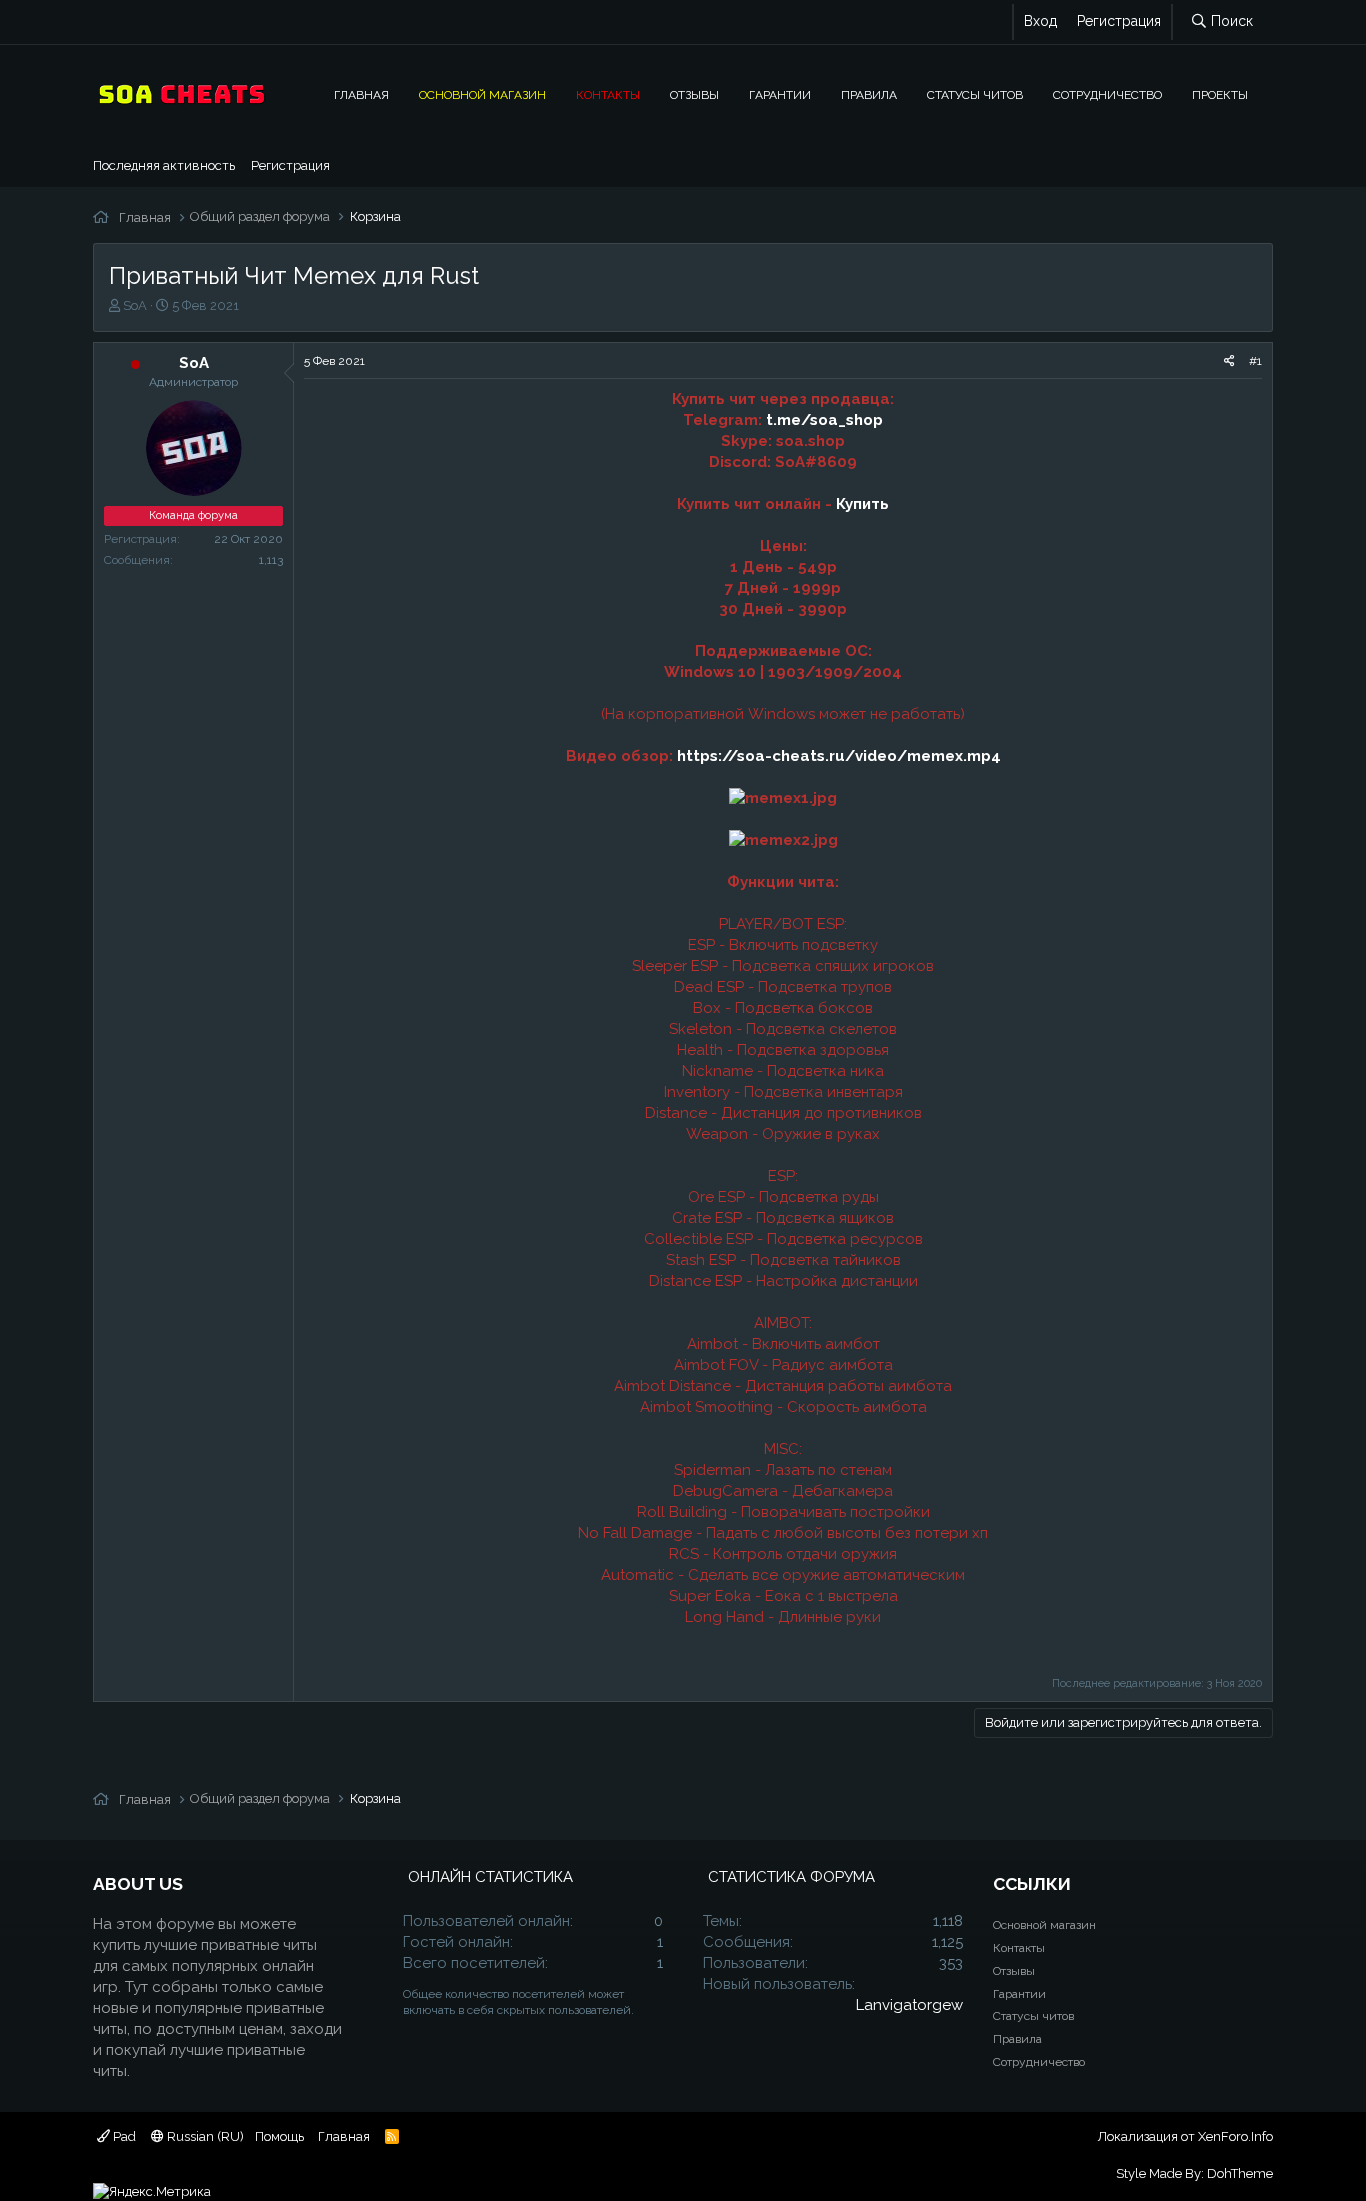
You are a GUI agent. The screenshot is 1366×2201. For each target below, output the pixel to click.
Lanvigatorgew (909, 2005)
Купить (862, 504)
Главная (361, 94)
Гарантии (780, 94)
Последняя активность (164, 165)
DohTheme (1240, 2173)
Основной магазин (482, 94)
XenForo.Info (1235, 2136)
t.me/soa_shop (824, 420)
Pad (123, 2136)
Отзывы (694, 94)
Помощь (279, 2136)
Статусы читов (975, 94)
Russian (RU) (204, 2136)
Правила (869, 94)
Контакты (608, 94)
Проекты (1220, 94)
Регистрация (290, 165)
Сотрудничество (1107, 94)
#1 (1255, 361)
